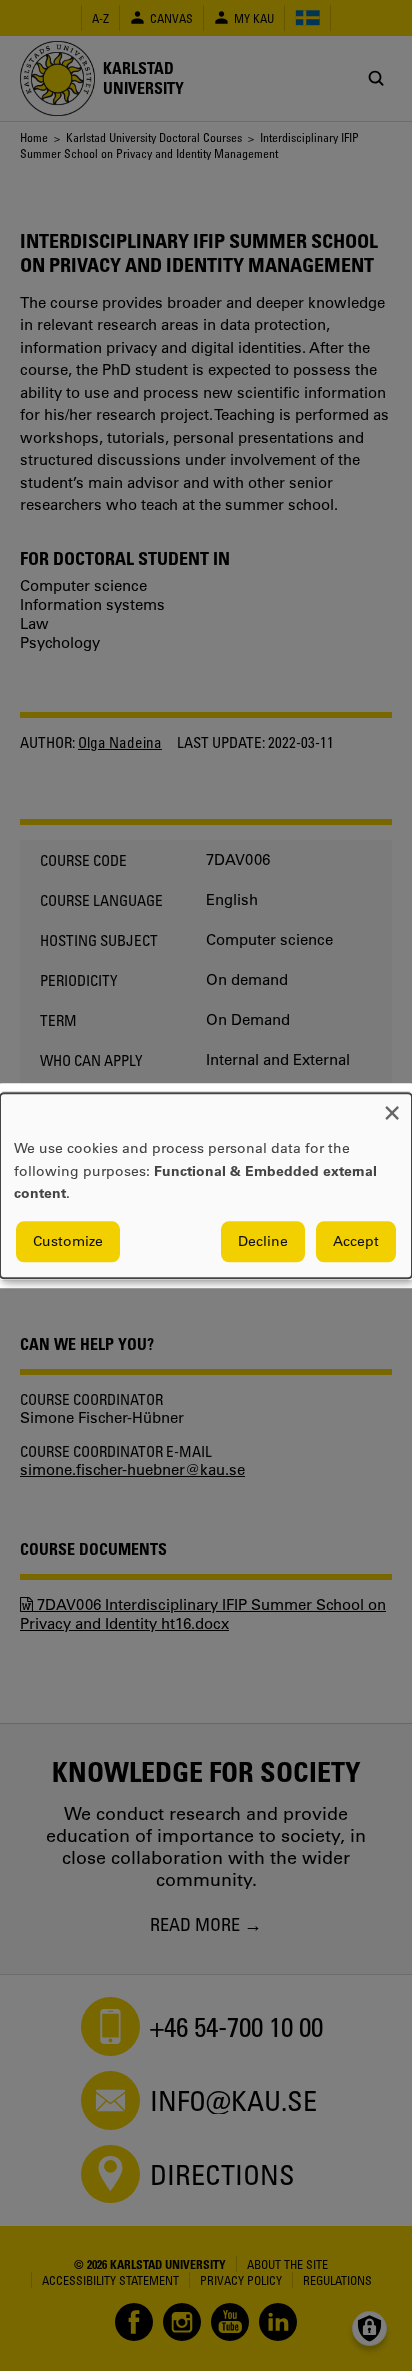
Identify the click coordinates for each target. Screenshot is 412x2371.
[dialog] (206, 1185)
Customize (68, 1241)
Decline (263, 1241)
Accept (356, 1241)
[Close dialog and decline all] (392, 1105)
